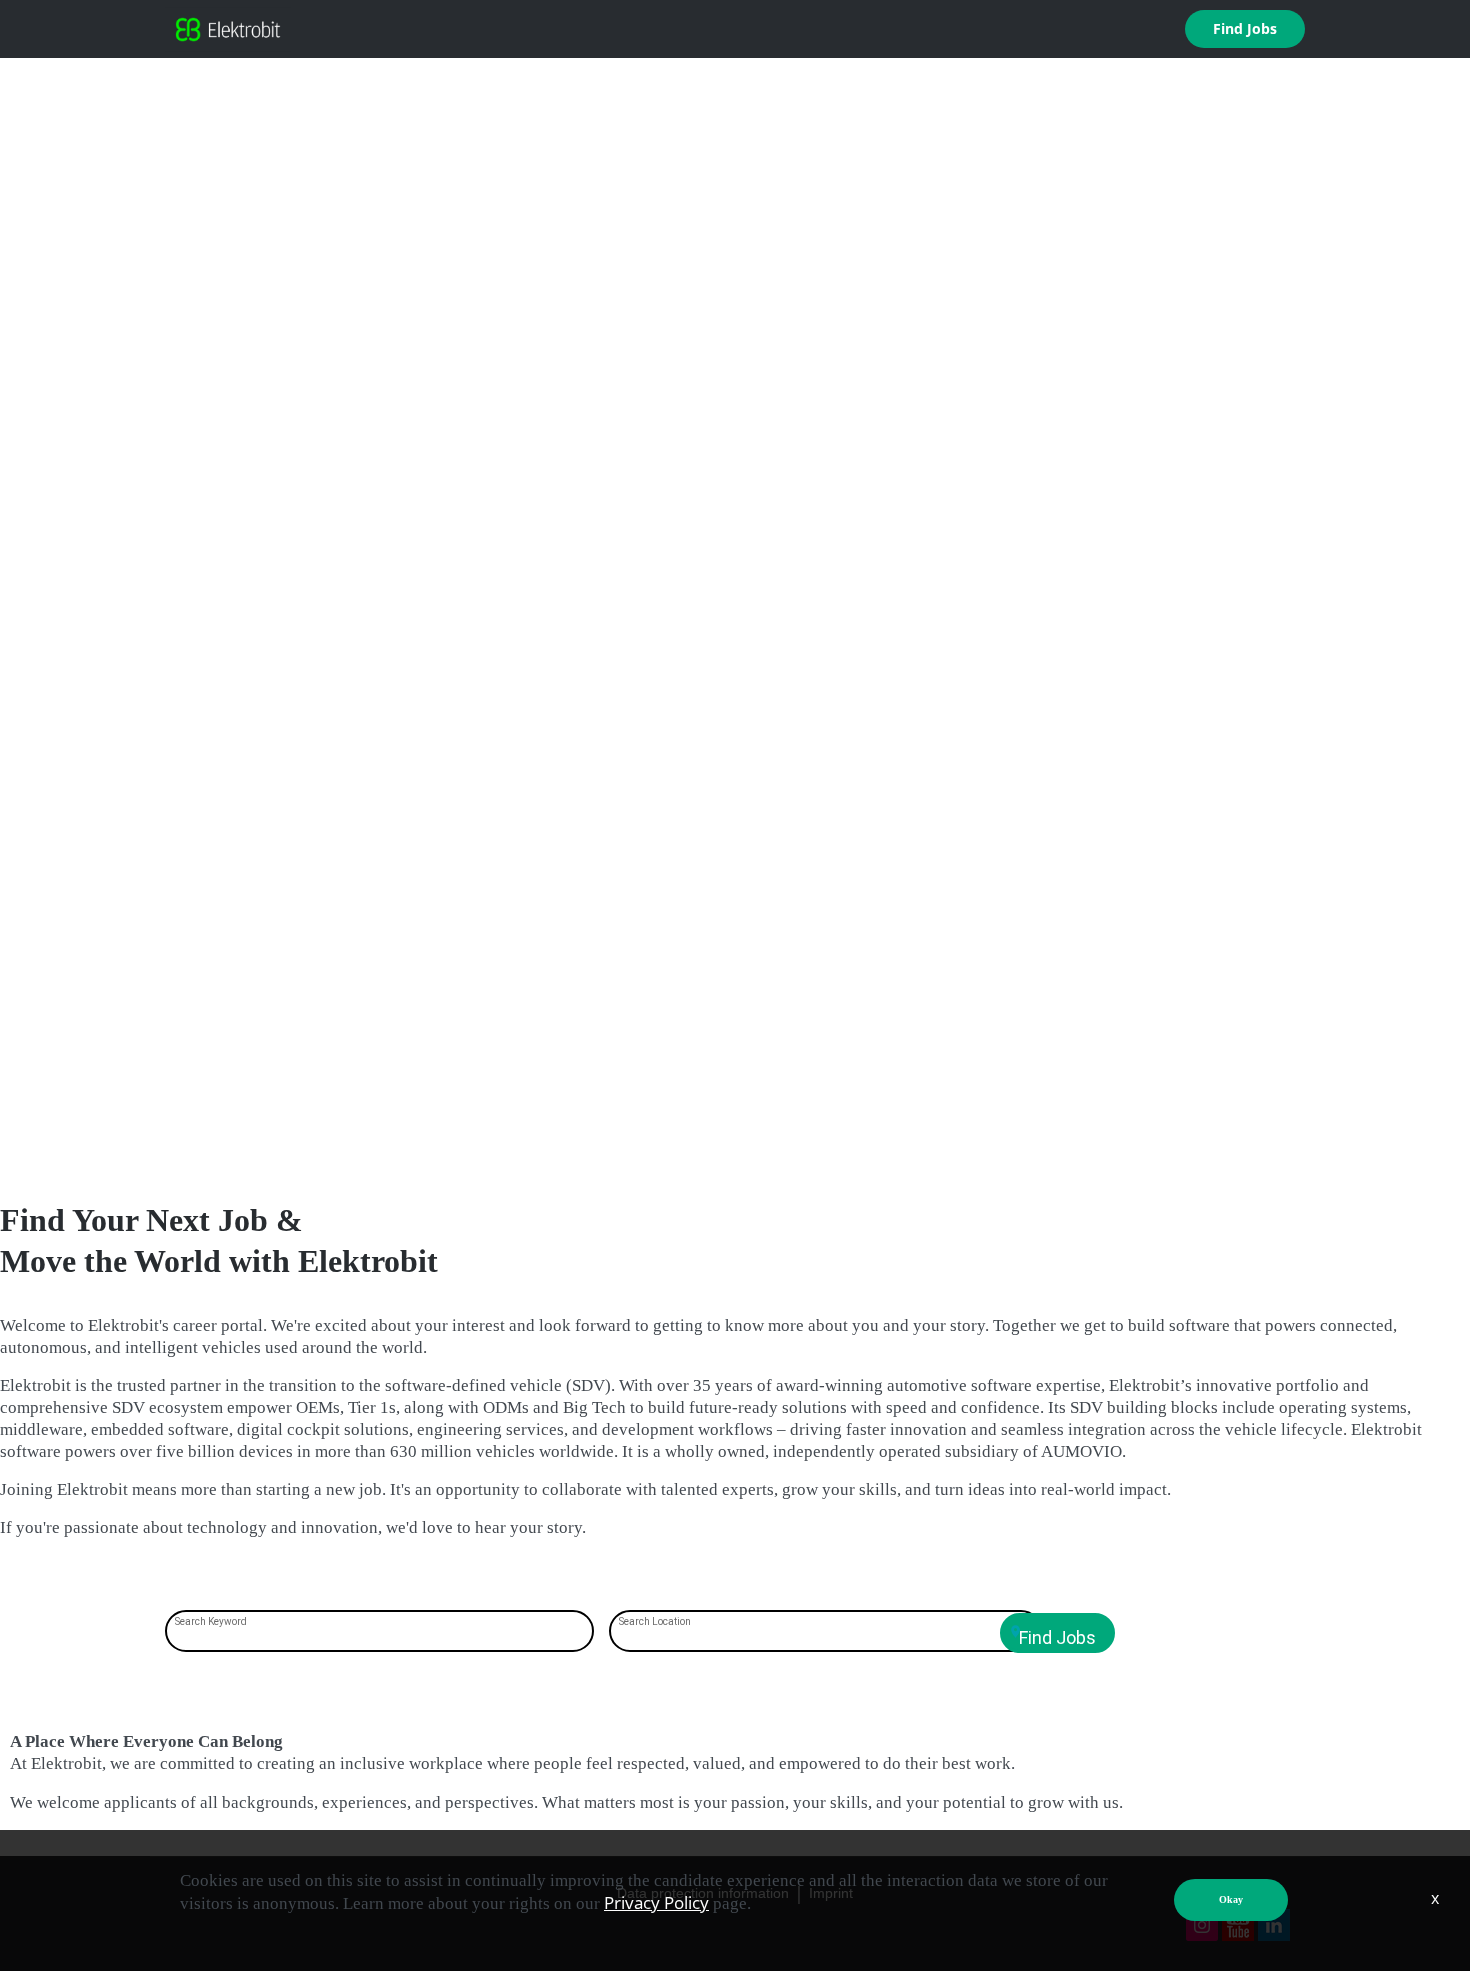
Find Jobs (1245, 28)
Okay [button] (1231, 1899)
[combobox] (380, 1633)
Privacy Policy (656, 1902)
